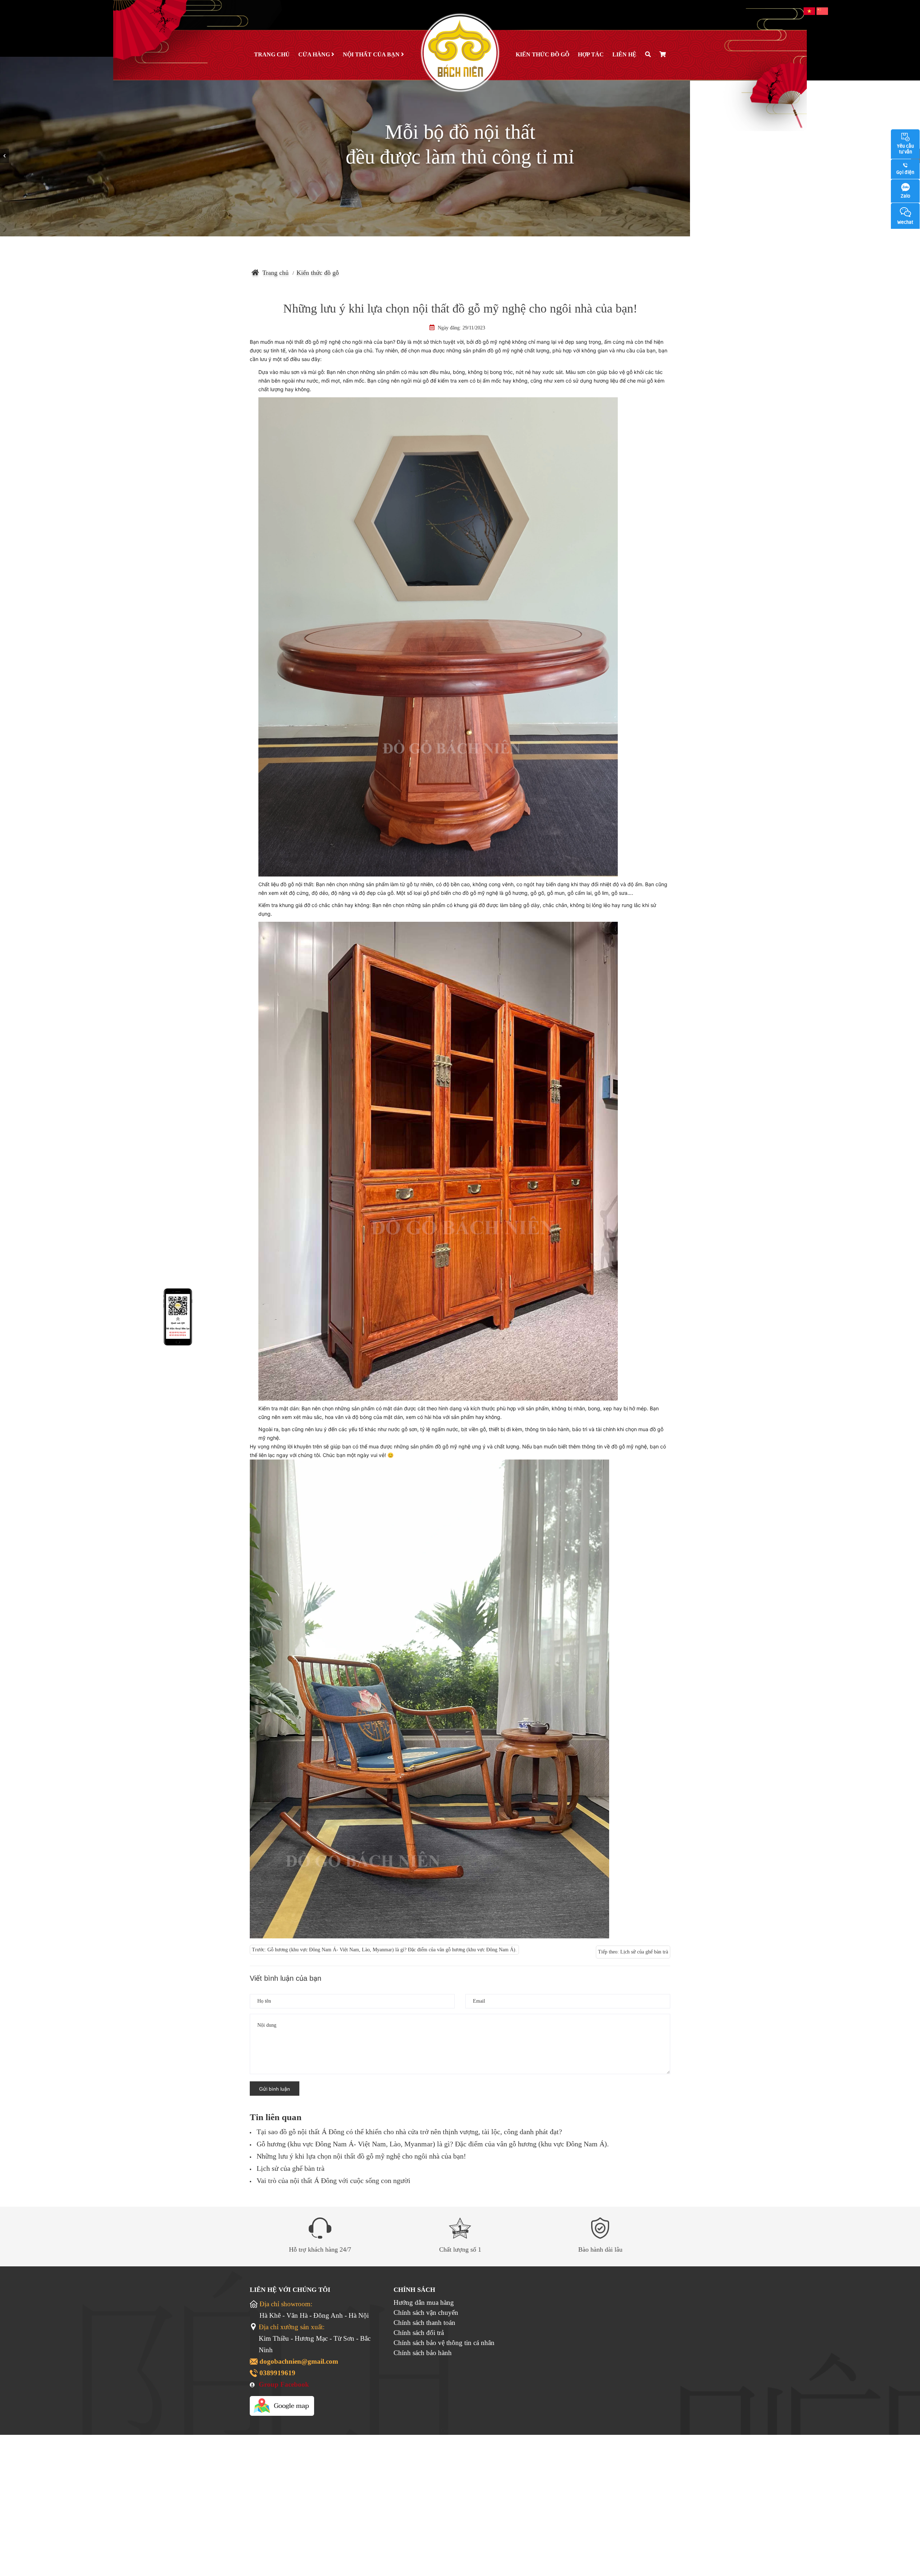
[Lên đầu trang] (900, 2541)
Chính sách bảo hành (423, 2353)
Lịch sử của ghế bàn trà (291, 2168)
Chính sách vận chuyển (426, 2313)
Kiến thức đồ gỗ (542, 54)
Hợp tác (591, 54)
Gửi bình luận (275, 2089)
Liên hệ (624, 54)
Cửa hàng (315, 54)
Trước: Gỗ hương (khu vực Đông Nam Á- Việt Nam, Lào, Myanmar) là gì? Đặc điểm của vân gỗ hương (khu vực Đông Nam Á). (384, 1950)
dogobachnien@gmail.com (299, 2361)
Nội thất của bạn (372, 54)
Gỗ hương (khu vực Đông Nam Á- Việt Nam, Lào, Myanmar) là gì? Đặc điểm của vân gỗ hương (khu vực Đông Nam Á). (433, 2144)
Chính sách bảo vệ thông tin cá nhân (444, 2343)
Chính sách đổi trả (419, 2333)
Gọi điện (905, 172)
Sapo (474, 2431)
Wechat (905, 222)
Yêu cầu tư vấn (905, 149)
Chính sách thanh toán (424, 2323)
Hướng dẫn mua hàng (424, 2302)
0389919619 (277, 2373)
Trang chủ (272, 54)
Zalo (905, 196)
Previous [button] (4, 156)
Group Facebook (284, 2384)
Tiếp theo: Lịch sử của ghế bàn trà (633, 1952)
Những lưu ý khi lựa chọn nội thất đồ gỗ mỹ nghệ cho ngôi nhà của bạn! (361, 2156)
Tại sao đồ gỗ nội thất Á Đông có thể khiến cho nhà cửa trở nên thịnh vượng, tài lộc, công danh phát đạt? (409, 2132)
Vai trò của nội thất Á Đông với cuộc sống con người (333, 2180)
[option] (460, 147)
